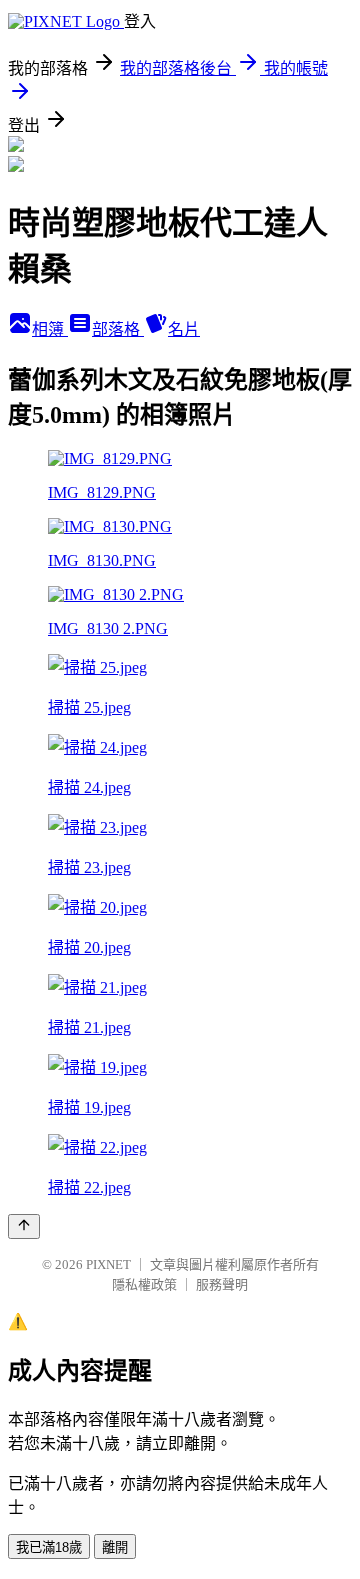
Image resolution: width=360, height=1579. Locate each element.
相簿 (50, 329)
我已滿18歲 (49, 1547)
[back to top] (24, 1226)
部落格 (118, 329)
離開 (115, 1547)
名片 (184, 329)
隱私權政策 (144, 1284)
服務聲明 (222, 1284)
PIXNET (108, 1264)
